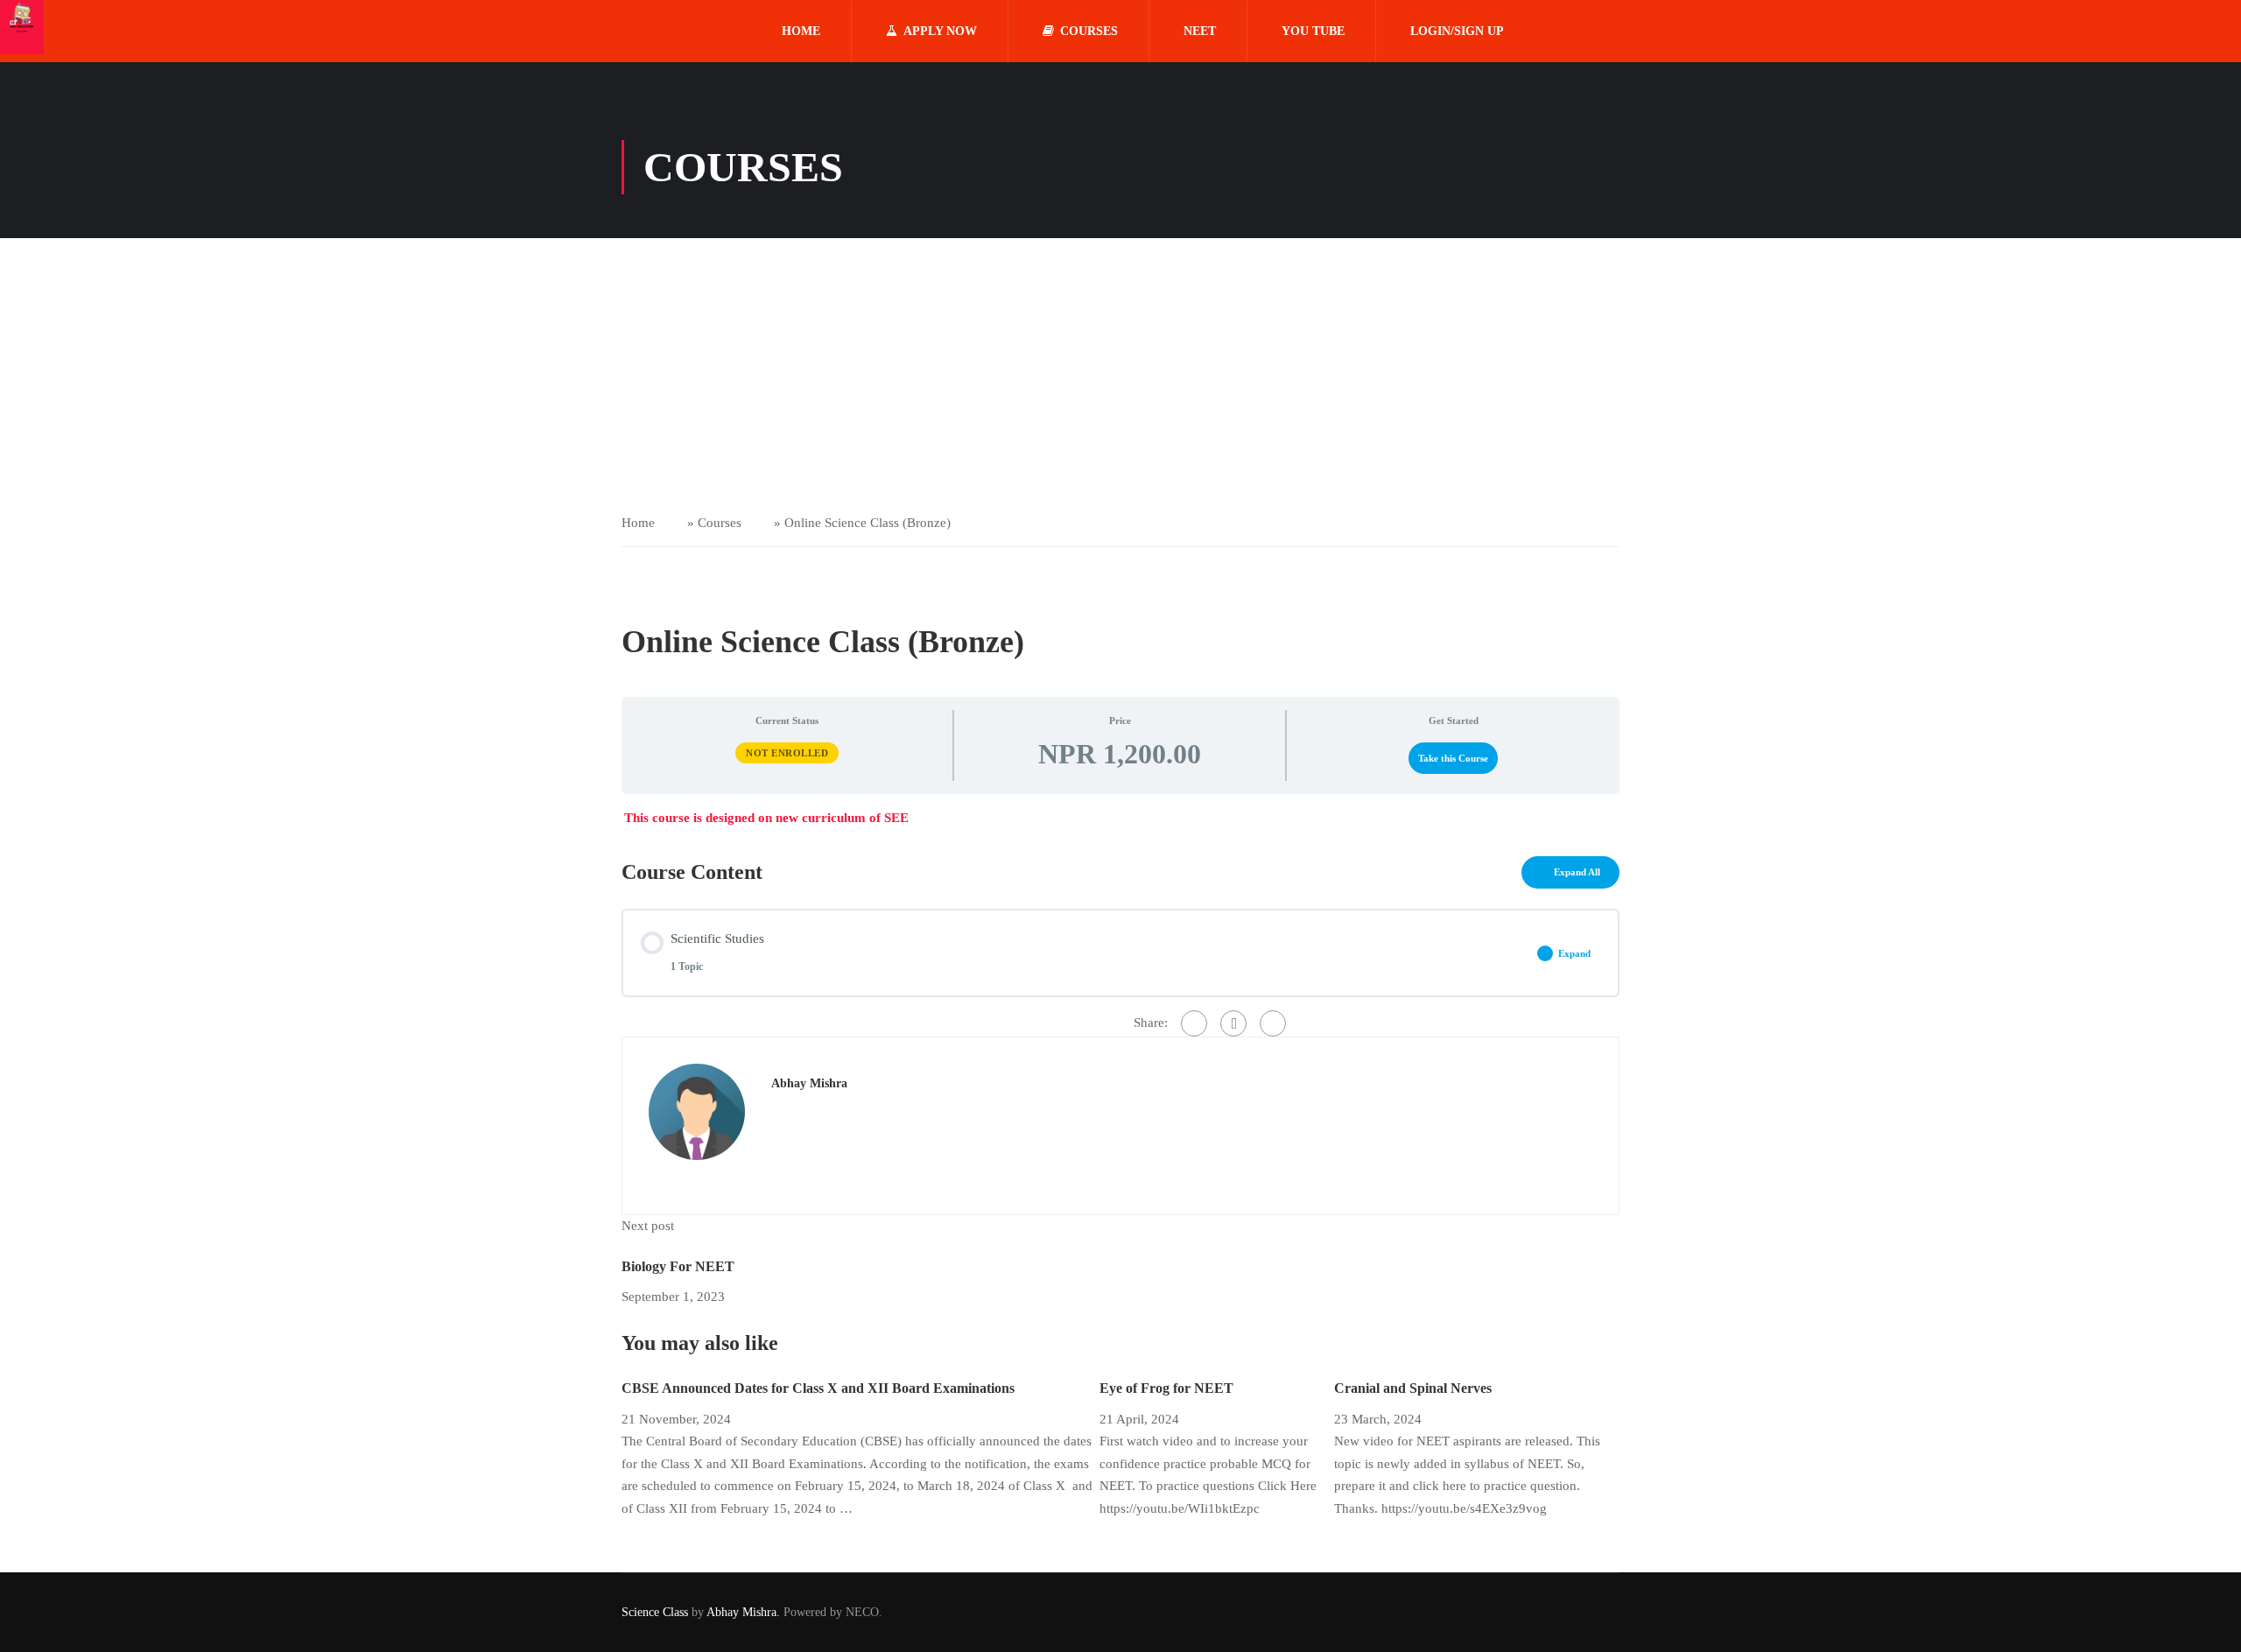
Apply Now (940, 31)
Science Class (657, 1612)
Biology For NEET (678, 1266)
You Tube (1313, 31)
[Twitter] (1233, 1023)
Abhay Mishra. (743, 1612)
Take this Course (1453, 758)
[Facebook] (1194, 1023)
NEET (1200, 31)
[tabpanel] (1120, 819)
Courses (1089, 31)
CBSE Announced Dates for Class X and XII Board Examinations (818, 1388)
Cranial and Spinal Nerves (1413, 1388)
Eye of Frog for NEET (1166, 1388)
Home (801, 31)
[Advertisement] (1120, 369)
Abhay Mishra (809, 1083)
